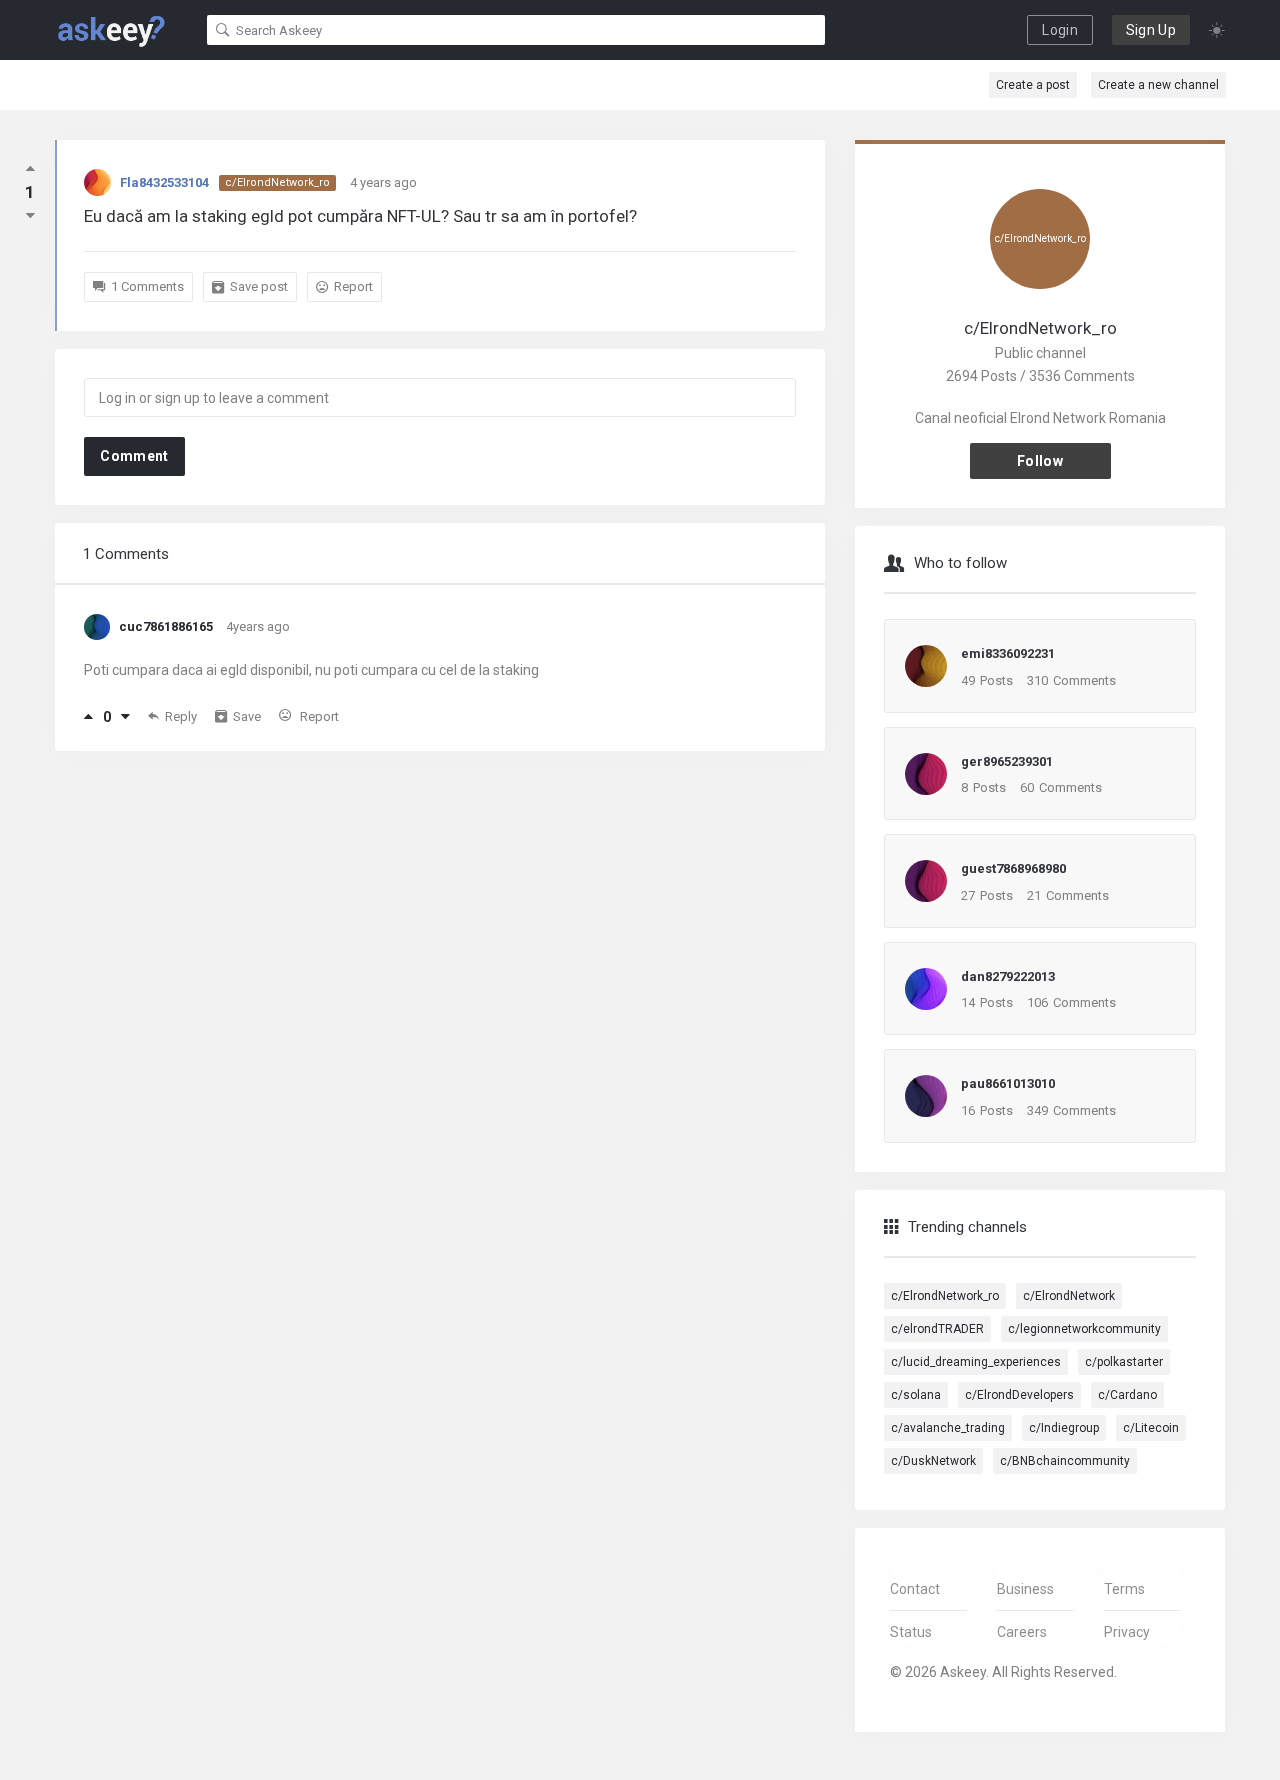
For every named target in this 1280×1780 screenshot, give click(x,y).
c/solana (916, 1395)
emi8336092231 (1008, 653)
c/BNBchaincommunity (1065, 1461)
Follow (1040, 461)
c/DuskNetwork (933, 1461)
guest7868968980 (1013, 868)
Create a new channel (1158, 85)
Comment (134, 456)
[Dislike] (125, 717)
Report (353, 286)
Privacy (1127, 1632)
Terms (1124, 1589)
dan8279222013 (1008, 976)
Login (1060, 30)
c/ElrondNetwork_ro (277, 182)
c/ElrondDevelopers (1019, 1395)
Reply (181, 716)
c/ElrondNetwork (1069, 1296)
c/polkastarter (1124, 1362)
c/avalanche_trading (948, 1428)
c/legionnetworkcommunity (1084, 1329)
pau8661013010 (1008, 1083)
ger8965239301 (1007, 761)
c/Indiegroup (1064, 1428)
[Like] (88, 717)
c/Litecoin (1151, 1428)
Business (1025, 1589)
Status (911, 1632)
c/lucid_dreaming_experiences (976, 1362)
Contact (915, 1589)
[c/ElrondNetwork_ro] (1040, 304)
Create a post (1033, 85)
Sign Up (1151, 30)
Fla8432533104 (164, 182)
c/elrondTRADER (937, 1329)
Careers (1022, 1632)
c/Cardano (1127, 1395)
